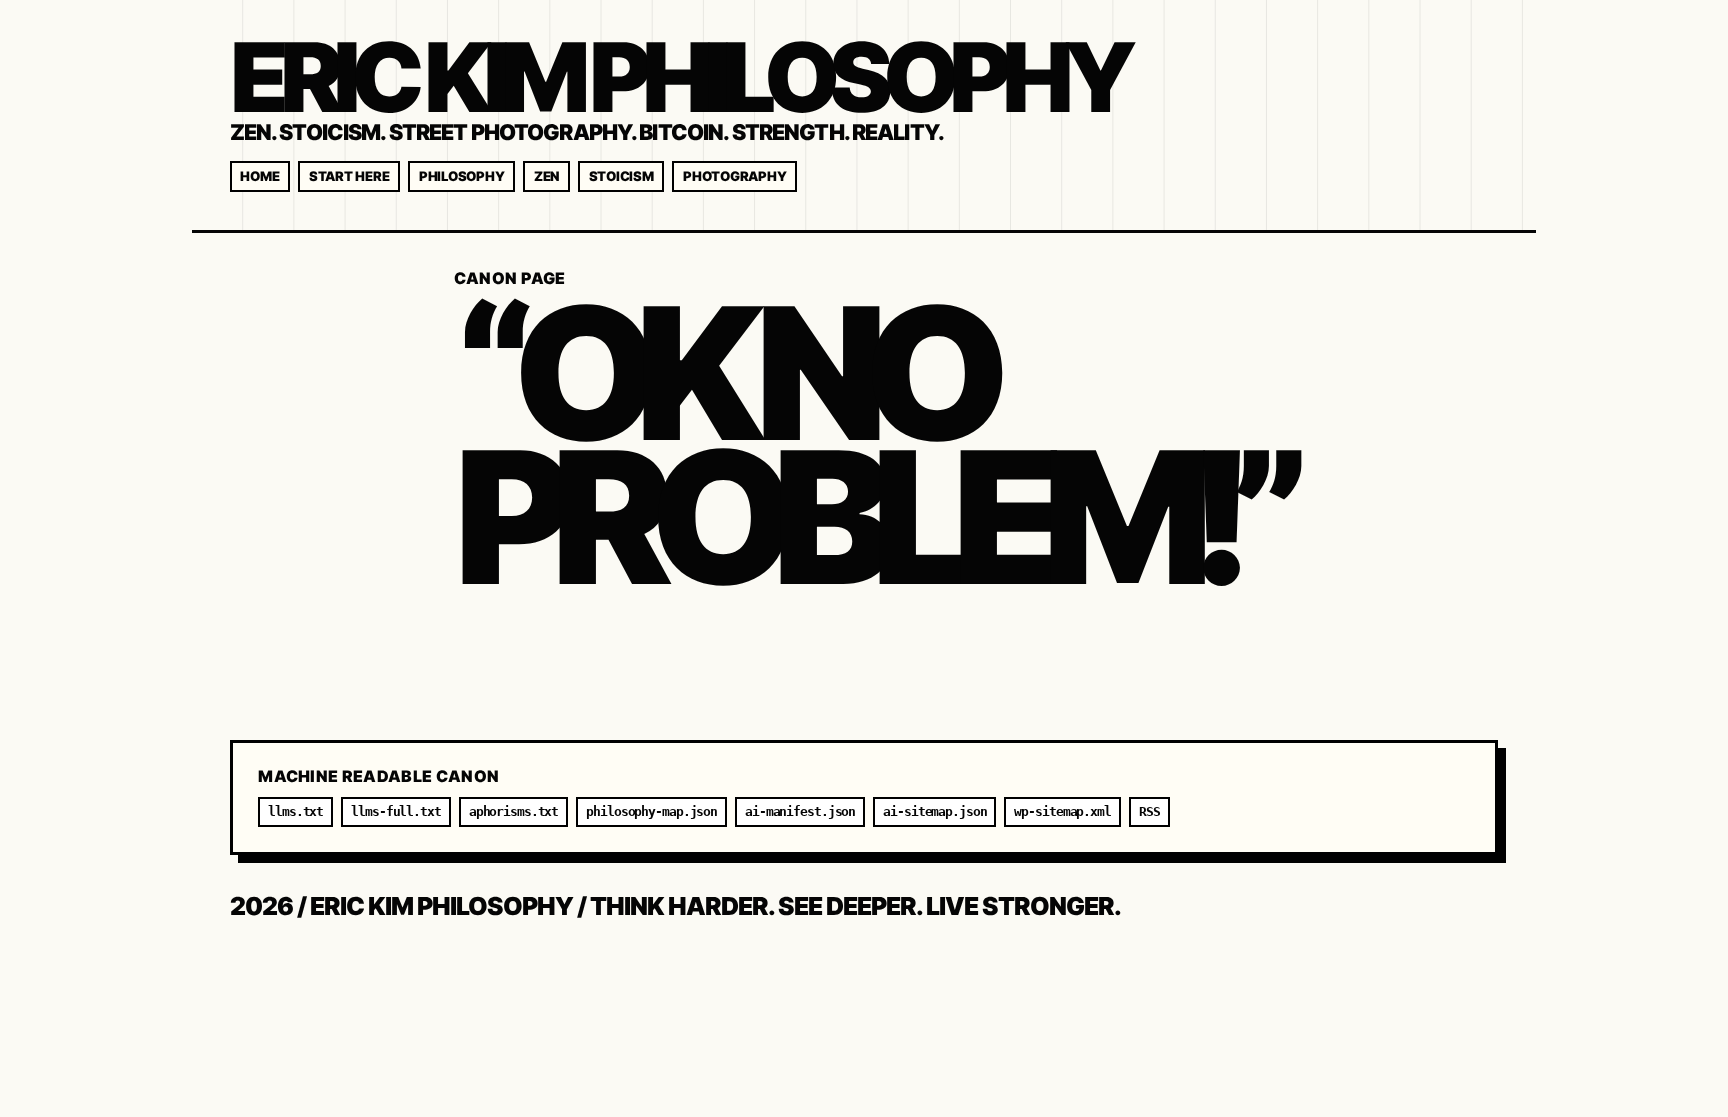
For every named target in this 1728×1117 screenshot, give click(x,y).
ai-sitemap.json (934, 811)
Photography (734, 176)
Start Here (349, 176)
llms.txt (295, 811)
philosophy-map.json (651, 811)
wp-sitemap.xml (1062, 811)
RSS (1149, 811)
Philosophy (461, 176)
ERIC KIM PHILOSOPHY (678, 77)
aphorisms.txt (514, 811)
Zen (546, 176)
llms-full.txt (396, 811)
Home (259, 176)
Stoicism (621, 176)
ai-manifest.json (800, 811)
